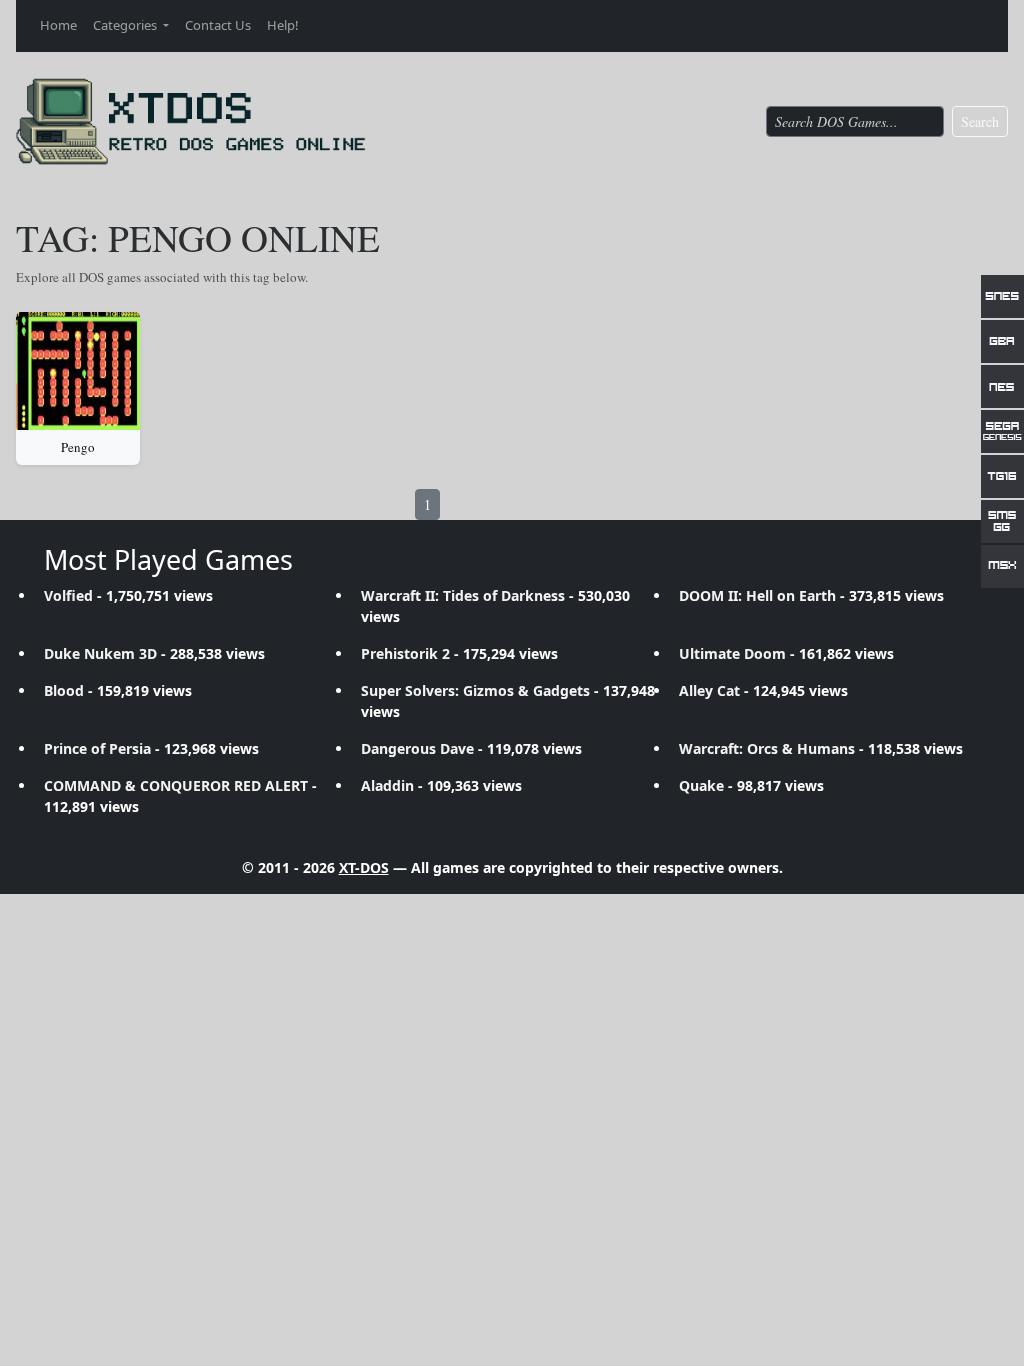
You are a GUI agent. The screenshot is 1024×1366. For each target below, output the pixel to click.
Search (980, 121)
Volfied (68, 595)
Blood (64, 690)
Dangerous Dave (417, 748)
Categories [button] (126, 25)
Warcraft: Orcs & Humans (767, 748)
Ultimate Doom (732, 653)
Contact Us (218, 25)
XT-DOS (364, 867)
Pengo (78, 447)
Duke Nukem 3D (100, 653)
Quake (701, 785)
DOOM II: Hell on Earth (757, 595)
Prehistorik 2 (405, 653)
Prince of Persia (97, 748)
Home (58, 25)
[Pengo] (78, 371)
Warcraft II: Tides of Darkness (463, 595)
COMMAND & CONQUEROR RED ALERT (176, 785)
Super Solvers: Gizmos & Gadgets (475, 690)
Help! (283, 25)
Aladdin (387, 785)
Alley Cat (709, 690)
